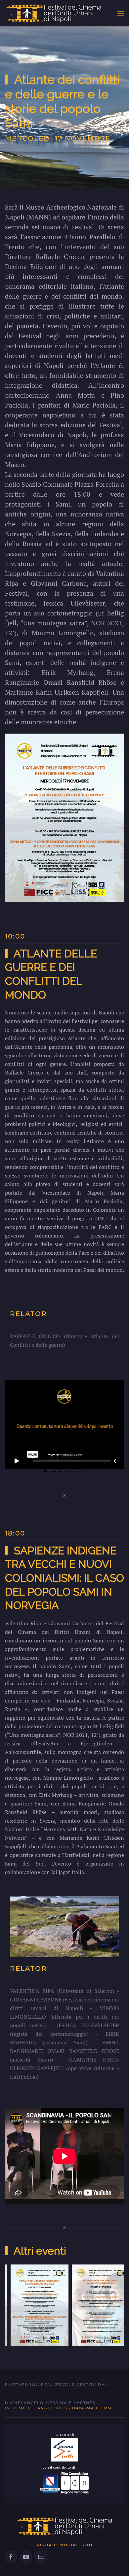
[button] (121, 13)
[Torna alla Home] (54, 13)
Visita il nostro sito (65, 2545)
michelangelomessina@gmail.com (65, 2408)
